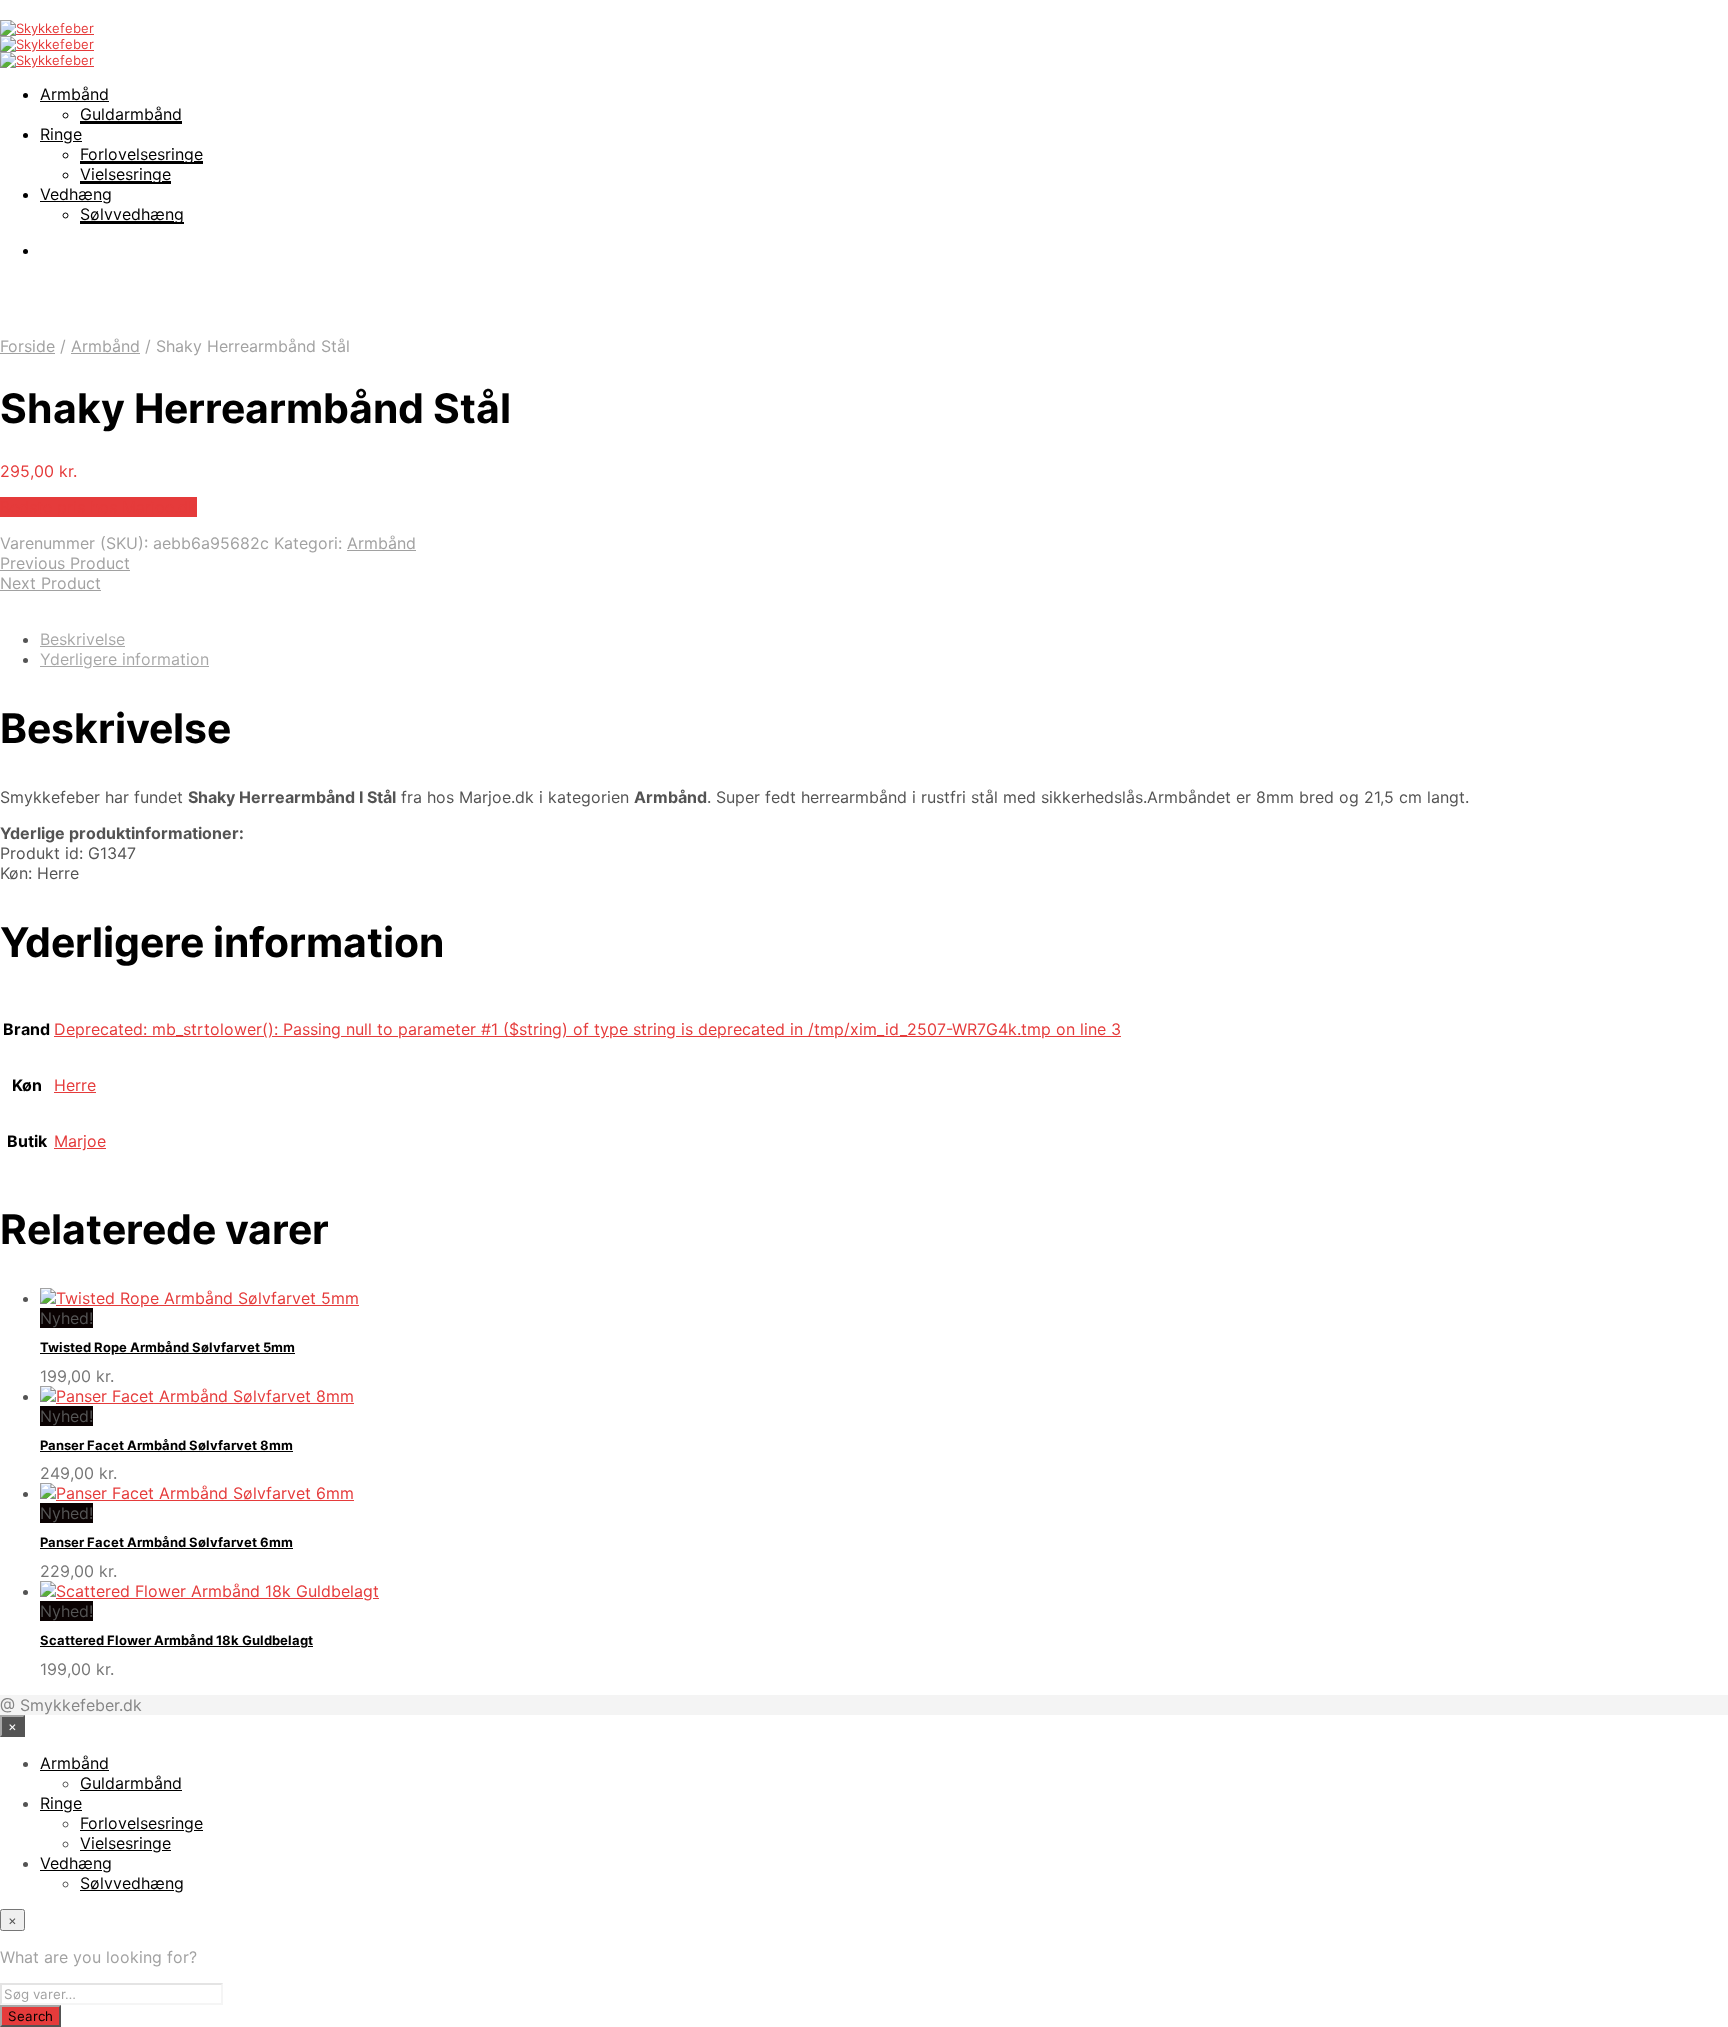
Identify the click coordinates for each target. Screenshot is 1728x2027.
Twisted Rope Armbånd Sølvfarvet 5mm (167, 1347)
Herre (75, 1085)
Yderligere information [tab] (124, 659)
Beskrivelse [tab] (82, 639)
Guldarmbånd (131, 114)
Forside (27, 346)
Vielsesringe (125, 174)
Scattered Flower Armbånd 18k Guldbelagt (176, 1640)
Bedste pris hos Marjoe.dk (98, 507)
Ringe (61, 134)
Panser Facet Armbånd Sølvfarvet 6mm (166, 1542)
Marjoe (80, 1141)
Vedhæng (76, 194)
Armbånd (74, 94)
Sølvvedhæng (132, 214)
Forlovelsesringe (141, 154)
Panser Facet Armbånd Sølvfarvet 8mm (166, 1445)
